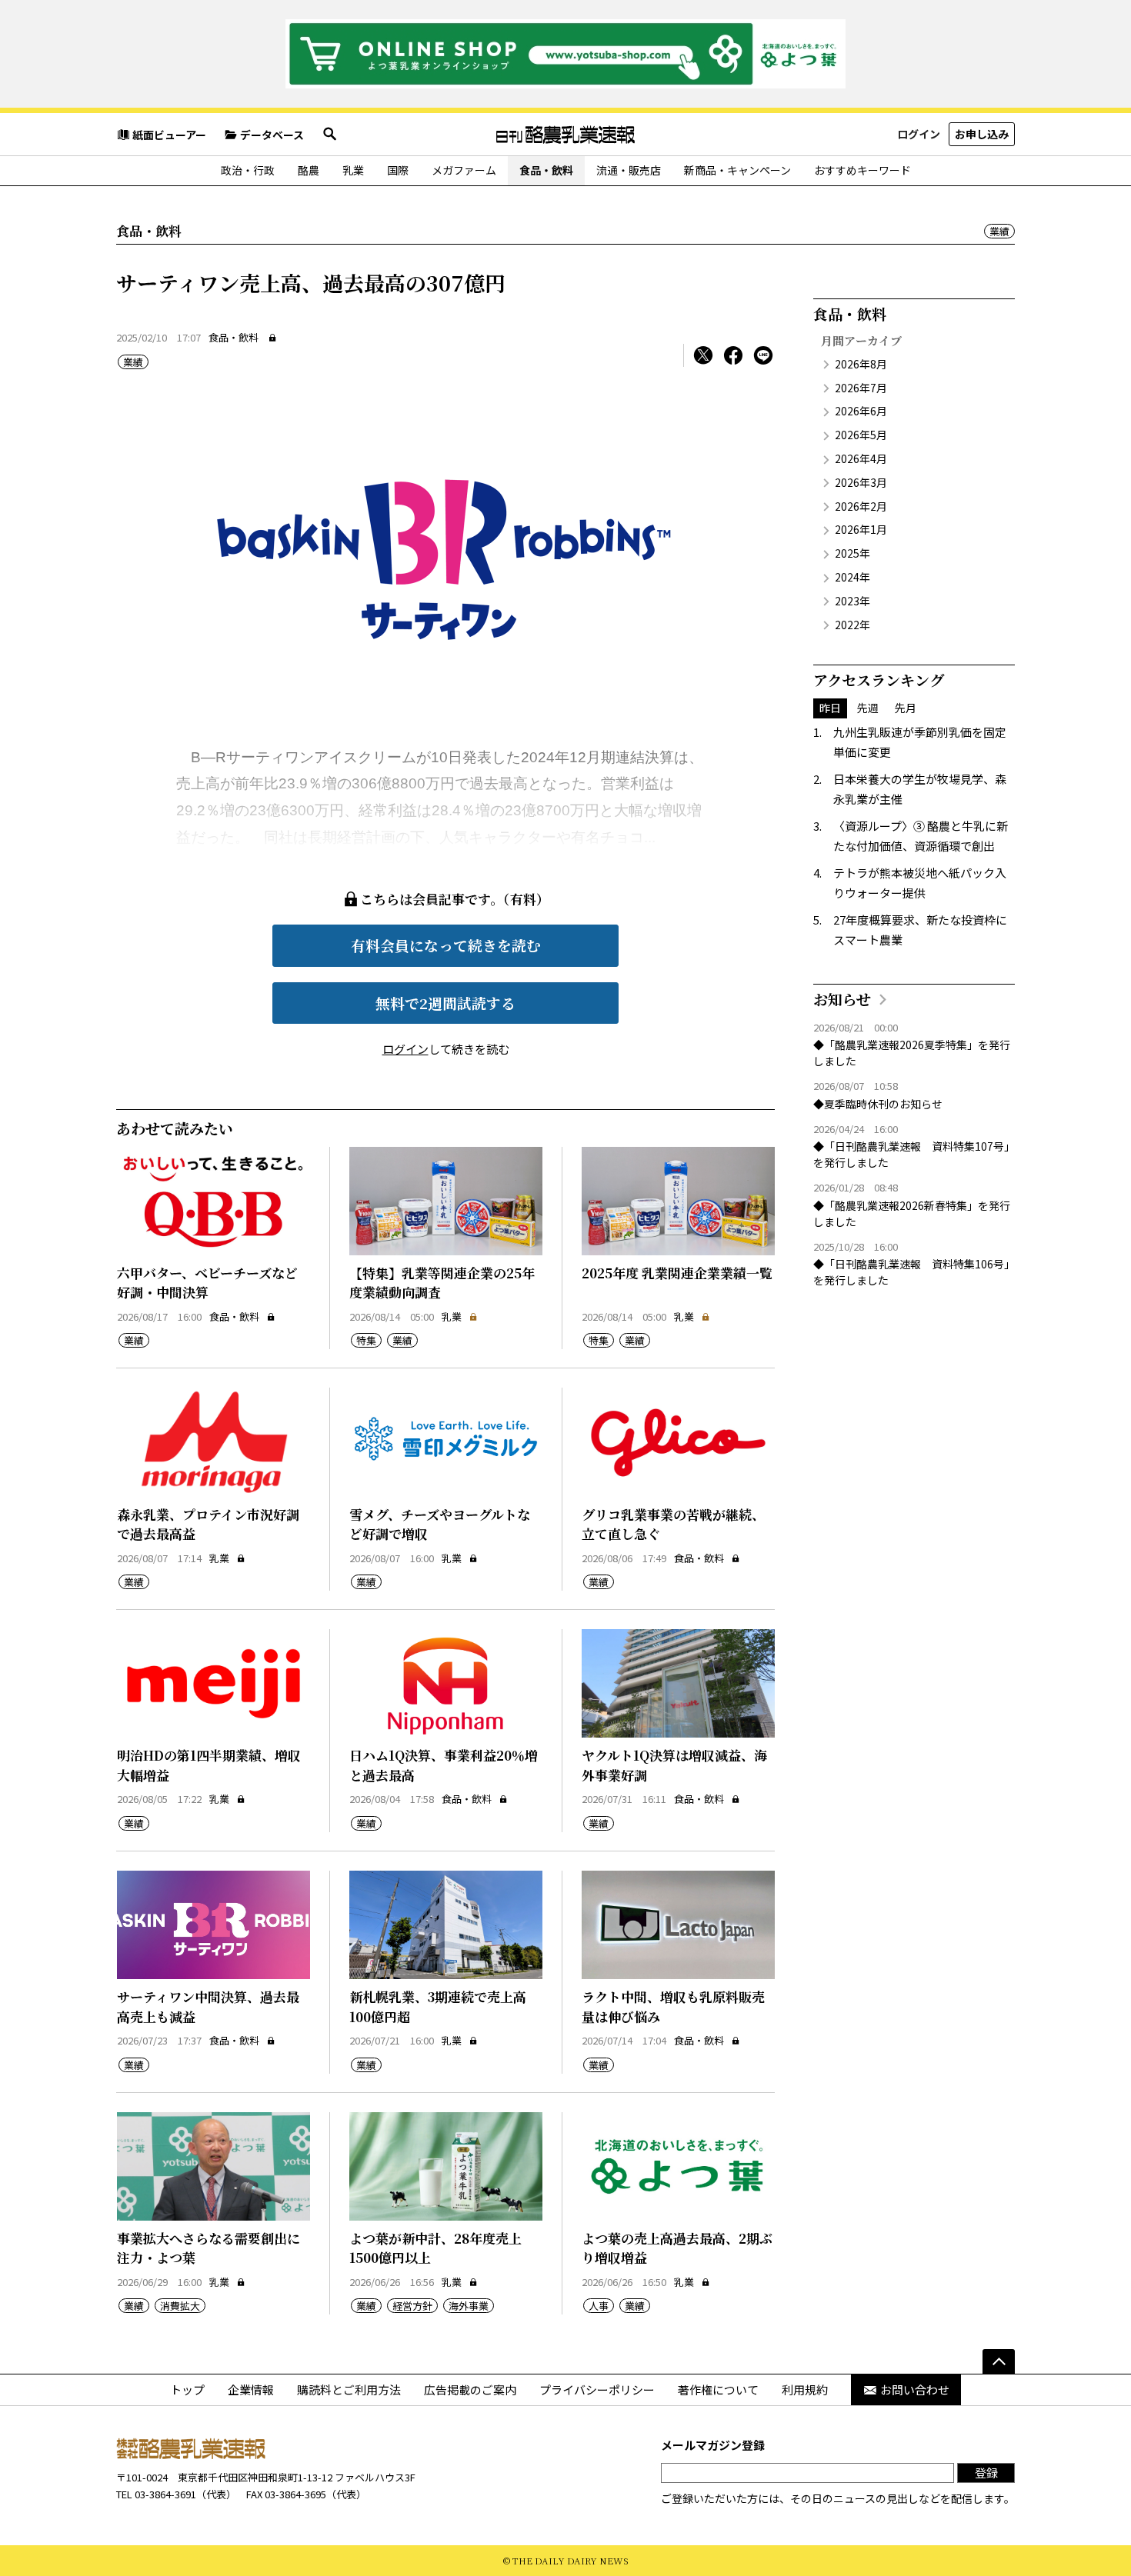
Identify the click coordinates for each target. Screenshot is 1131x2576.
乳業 (353, 170)
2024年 (852, 577)
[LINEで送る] (763, 355)
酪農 (309, 170)
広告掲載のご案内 (470, 2389)
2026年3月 (861, 482)
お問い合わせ (915, 2389)
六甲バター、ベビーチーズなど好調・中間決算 (207, 1283)
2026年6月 (861, 411)
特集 (366, 1340)
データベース (272, 135)
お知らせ (842, 999)
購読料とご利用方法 (349, 2389)
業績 (999, 231)
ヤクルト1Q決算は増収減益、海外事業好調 (674, 1765)
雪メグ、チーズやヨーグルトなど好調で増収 (440, 1524)
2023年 (852, 601)
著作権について (718, 2389)
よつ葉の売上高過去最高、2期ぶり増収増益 (677, 2248)
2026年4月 (861, 458)
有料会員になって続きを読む (446, 945)
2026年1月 (861, 529)
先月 (906, 708)
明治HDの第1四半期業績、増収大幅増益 (209, 1765)
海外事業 (469, 2306)
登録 (986, 2473)
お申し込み (982, 134)
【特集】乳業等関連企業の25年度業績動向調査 (442, 1283)
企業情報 (251, 2389)
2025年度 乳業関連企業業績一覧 (677, 1273)
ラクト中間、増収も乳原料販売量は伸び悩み (673, 2006)
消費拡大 (180, 2306)
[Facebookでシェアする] (733, 355)
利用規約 (805, 2389)
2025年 (852, 553)
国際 (398, 170)
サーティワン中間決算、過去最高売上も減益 (208, 2006)
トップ (187, 2389)
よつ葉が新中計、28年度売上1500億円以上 (435, 2248)
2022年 (852, 625)
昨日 (830, 708)
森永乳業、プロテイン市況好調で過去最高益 (208, 1524)
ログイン (919, 134)
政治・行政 (248, 170)
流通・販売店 (629, 170)
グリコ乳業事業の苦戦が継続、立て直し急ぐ (673, 1524)
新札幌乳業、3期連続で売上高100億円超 (438, 2006)
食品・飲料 (546, 170)
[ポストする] (703, 355)
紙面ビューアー (169, 135)
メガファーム (464, 170)
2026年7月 (861, 388)
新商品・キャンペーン (737, 170)
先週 (868, 708)
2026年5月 (861, 435)
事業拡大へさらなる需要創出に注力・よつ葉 (209, 2248)
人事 (599, 2306)
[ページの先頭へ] (999, 2361)
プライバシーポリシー (597, 2389)
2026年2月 (861, 506)
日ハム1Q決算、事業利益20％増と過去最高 (444, 1765)
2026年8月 (861, 364)
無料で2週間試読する (445, 1003)
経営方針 (412, 2306)
